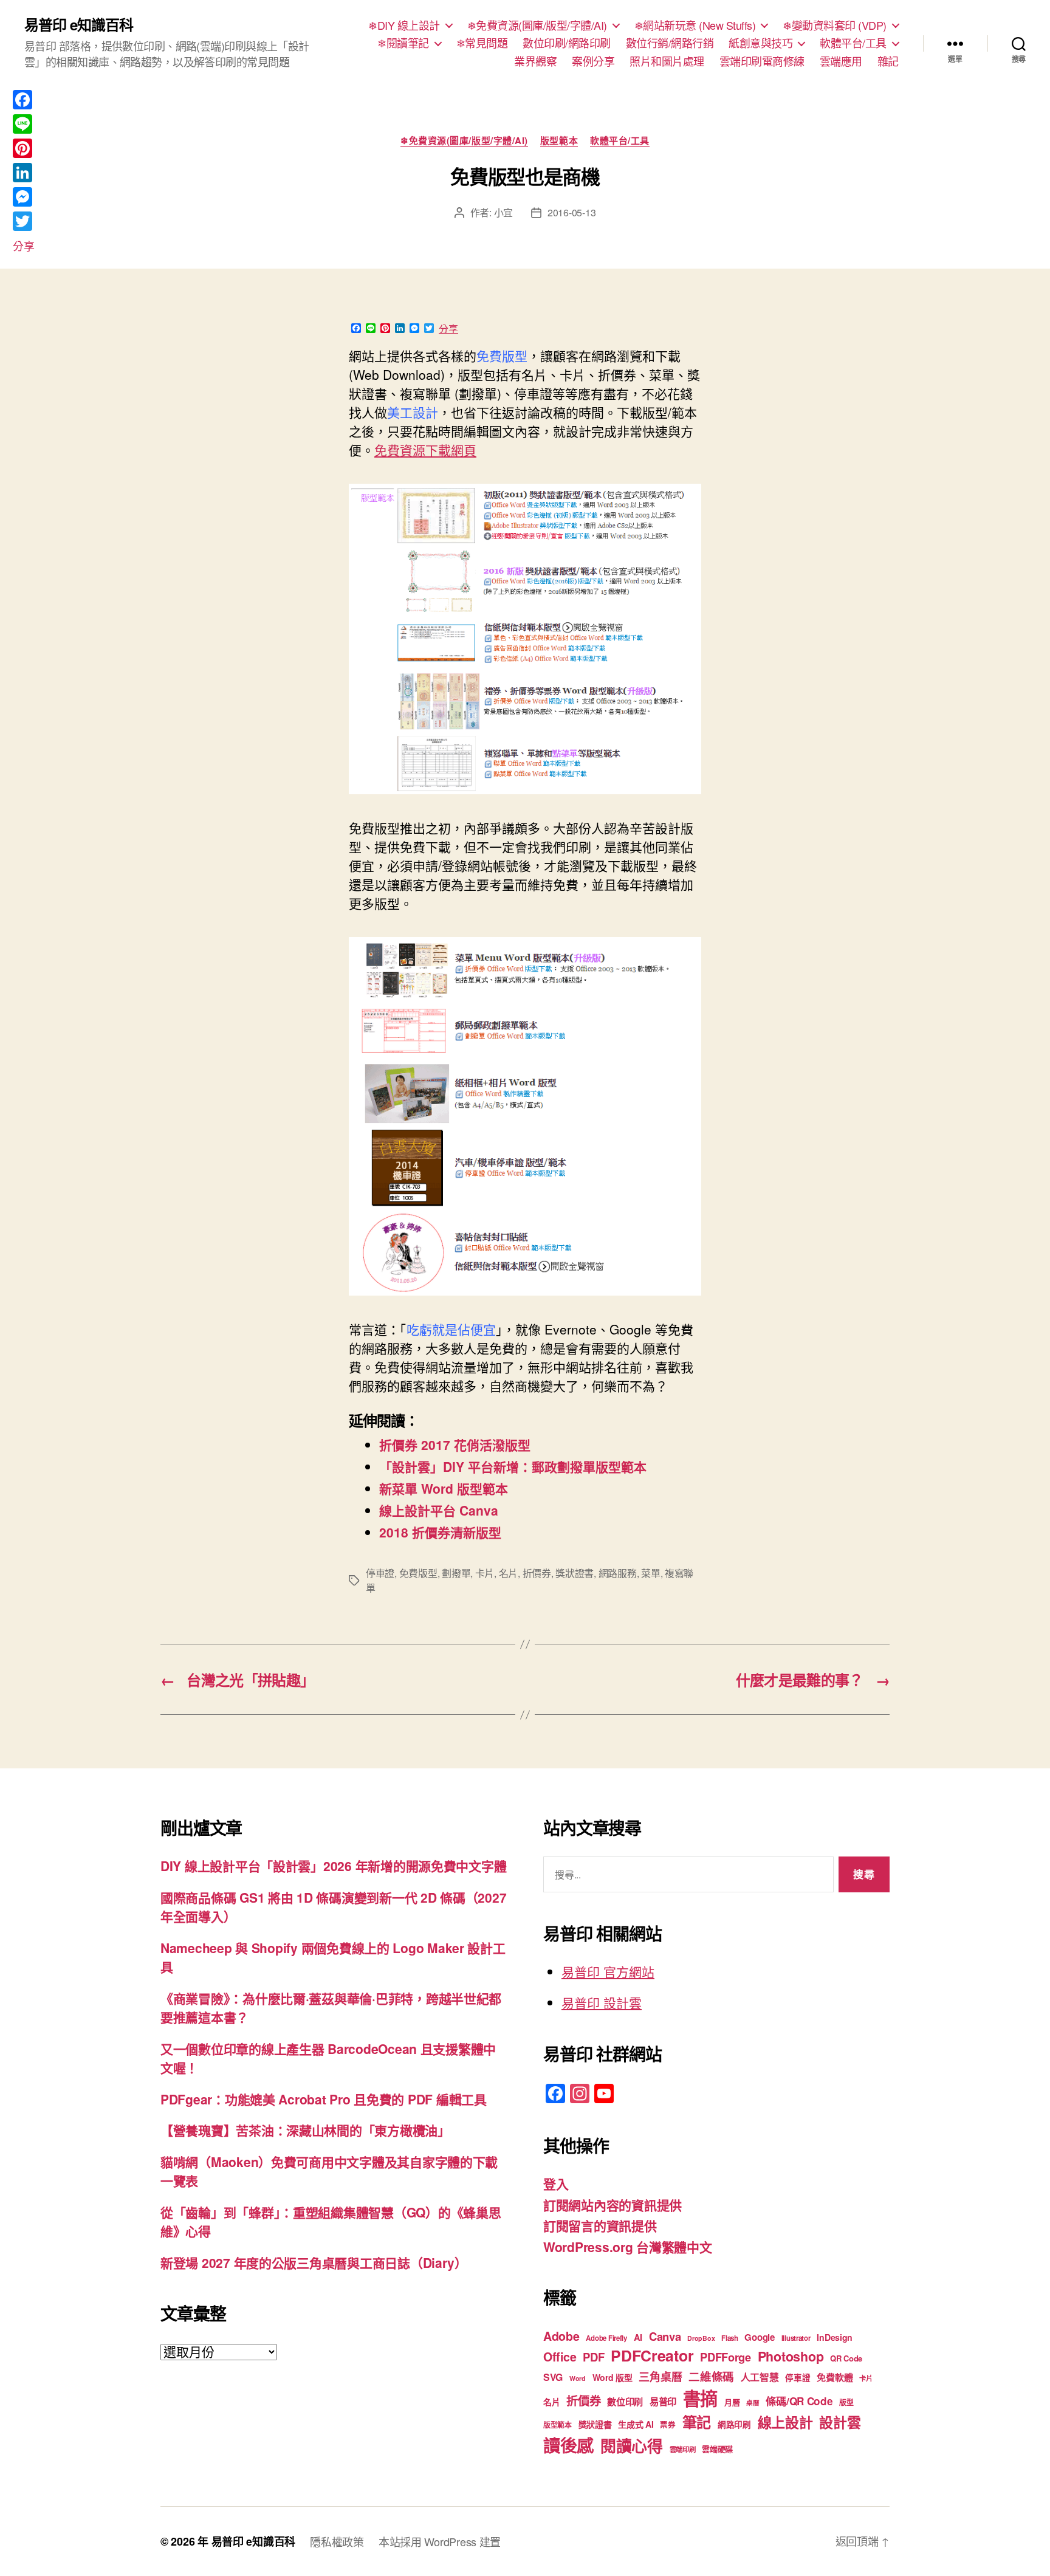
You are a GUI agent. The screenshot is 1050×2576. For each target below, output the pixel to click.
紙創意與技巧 (760, 43)
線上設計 (785, 2422)
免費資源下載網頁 (425, 450)
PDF (593, 2357)
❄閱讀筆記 (403, 43)
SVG (553, 2377)
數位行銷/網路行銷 (670, 43)
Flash (730, 2338)
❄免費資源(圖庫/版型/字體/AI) (537, 26)
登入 (556, 2183)
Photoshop (791, 2356)
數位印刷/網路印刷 (567, 43)
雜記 (888, 61)
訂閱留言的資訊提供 (600, 2225)
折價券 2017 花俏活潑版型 (455, 1444)
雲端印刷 (683, 2449)
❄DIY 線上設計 (404, 26)
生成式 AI (636, 2424)
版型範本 (559, 141)
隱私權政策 (337, 2541)
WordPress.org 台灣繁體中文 (628, 2247)
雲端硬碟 (717, 2449)
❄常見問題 (482, 43)
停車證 (380, 1573)
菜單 (650, 1573)
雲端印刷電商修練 (762, 61)
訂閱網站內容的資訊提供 (612, 2205)
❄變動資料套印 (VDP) (835, 26)
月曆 (732, 2402)
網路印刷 (734, 2424)
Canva (665, 2336)
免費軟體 (835, 2377)
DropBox (701, 2338)
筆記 (697, 2422)
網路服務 (618, 1573)
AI (638, 2337)
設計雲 (840, 2422)
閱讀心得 (632, 2446)
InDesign (835, 2337)
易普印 (663, 2402)
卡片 (485, 1573)
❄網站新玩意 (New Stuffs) (695, 26)
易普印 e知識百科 (79, 24)
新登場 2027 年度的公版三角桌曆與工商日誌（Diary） (314, 2262)
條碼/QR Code (799, 2401)
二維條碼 (711, 2376)
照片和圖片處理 (667, 61)
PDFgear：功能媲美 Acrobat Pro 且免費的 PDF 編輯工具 (324, 2099)
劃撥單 (456, 1573)
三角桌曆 (660, 2377)
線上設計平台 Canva (439, 1510)
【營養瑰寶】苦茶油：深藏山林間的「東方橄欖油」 (305, 2130)
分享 (448, 329)
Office (560, 2357)
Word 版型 (612, 2377)
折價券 (537, 1573)
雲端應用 (841, 61)
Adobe (561, 2336)
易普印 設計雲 (602, 2002)
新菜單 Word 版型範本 (444, 1488)
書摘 (700, 2398)
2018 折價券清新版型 (440, 1532)
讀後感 (568, 2445)
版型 (846, 2403)
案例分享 (593, 61)
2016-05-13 (571, 212)
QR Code (846, 2358)
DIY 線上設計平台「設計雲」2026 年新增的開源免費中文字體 (333, 1866)
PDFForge (726, 2357)
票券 (667, 2425)
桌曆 (753, 2403)
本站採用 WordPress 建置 (440, 2541)
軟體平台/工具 (853, 43)
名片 (508, 1573)
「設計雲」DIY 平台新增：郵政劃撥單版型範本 (513, 1466)
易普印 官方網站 (608, 1971)
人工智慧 (760, 2377)
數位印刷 (625, 2402)
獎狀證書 (575, 1573)
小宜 (503, 212)
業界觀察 (535, 61)
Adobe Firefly (606, 2338)
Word (578, 2378)
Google (759, 2337)
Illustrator (796, 2338)
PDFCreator (652, 2355)
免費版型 (418, 1573)
